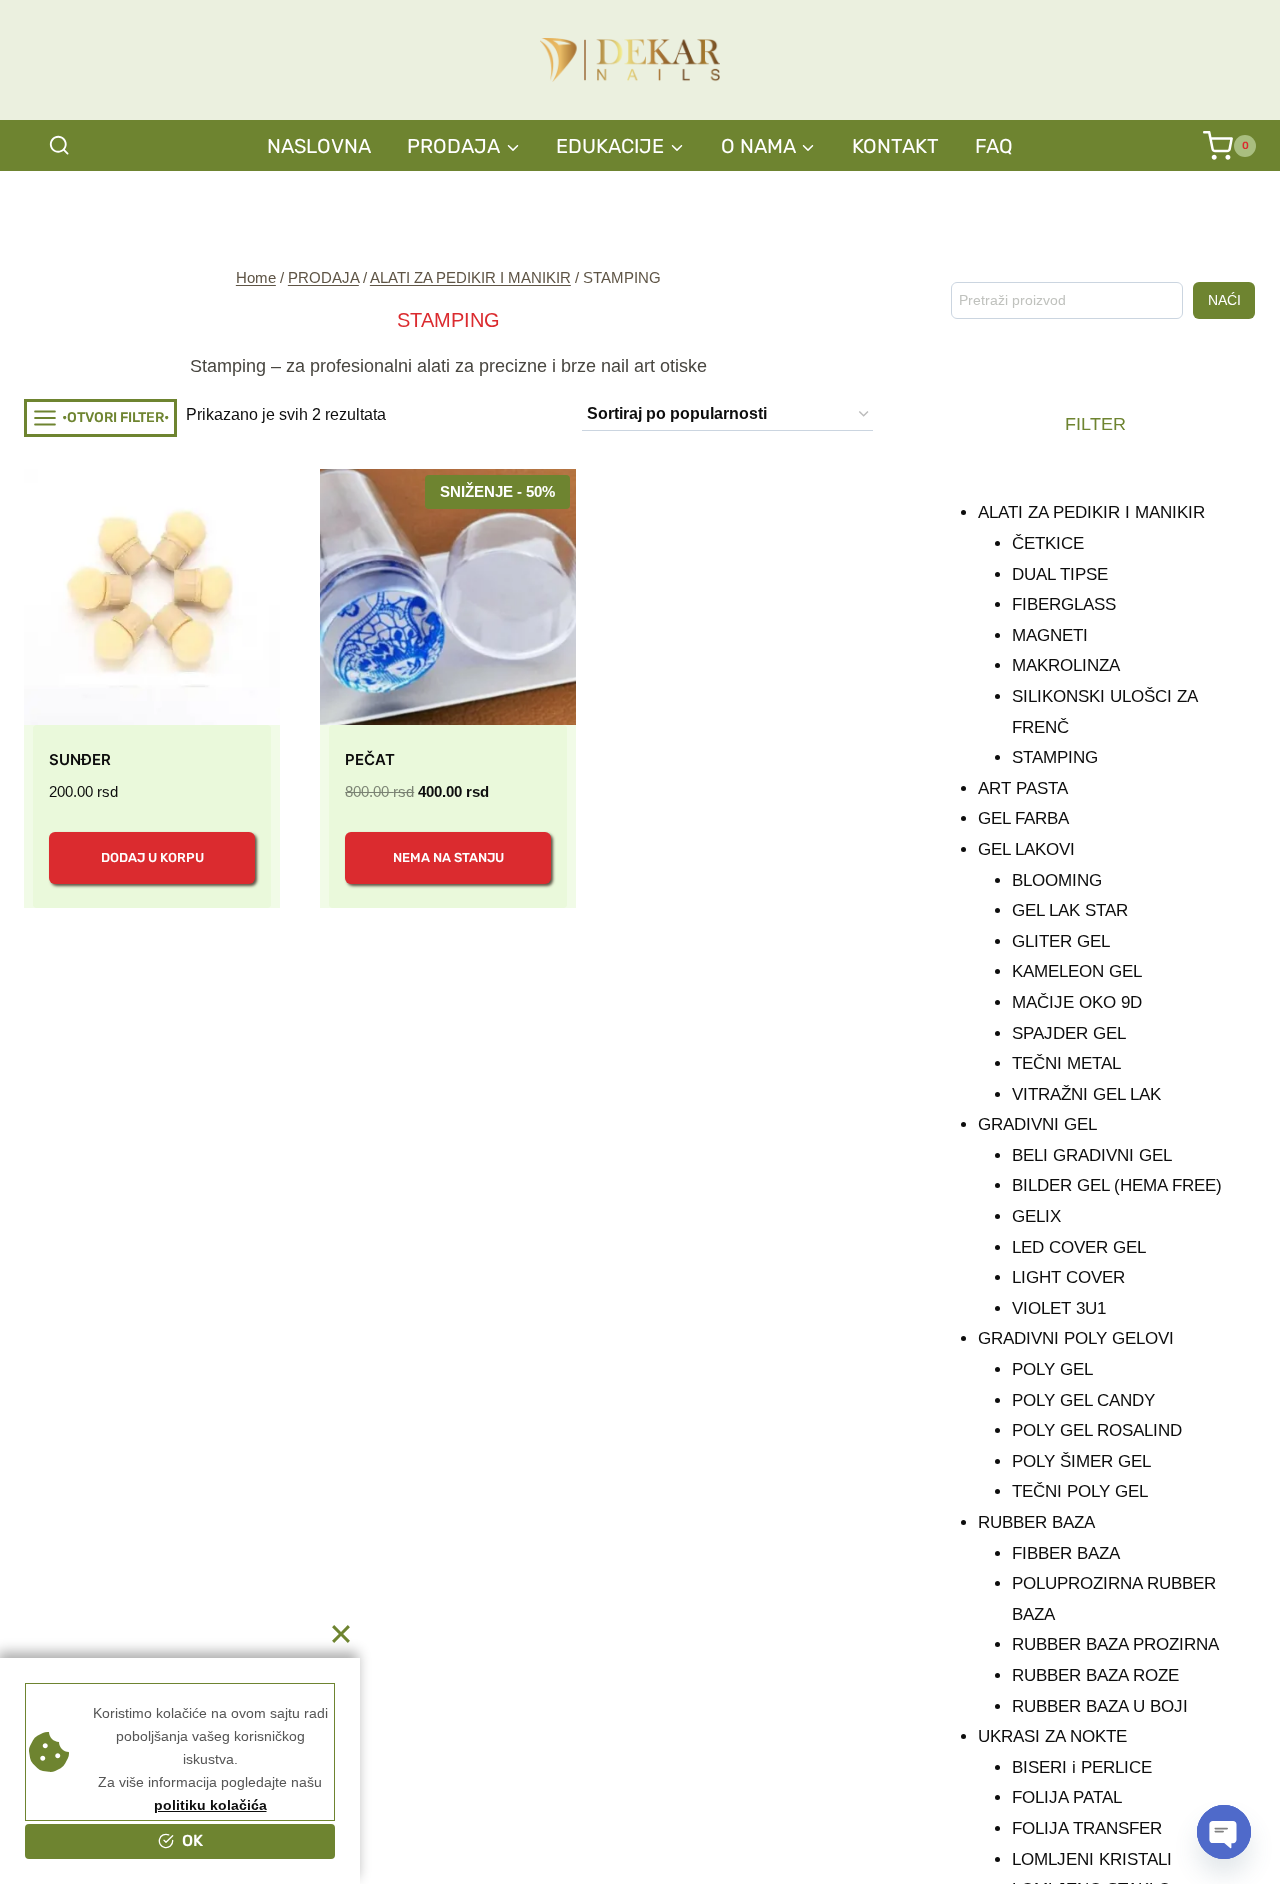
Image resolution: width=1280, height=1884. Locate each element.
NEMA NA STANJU (448, 857)
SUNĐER (80, 759)
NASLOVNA (319, 146)
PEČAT (370, 759)
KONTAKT (895, 146)
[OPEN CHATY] (1224, 1832)
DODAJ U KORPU (152, 857)
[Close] (341, 1634)
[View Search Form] (59, 146)
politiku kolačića (210, 1805)
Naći (1224, 300)
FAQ (994, 146)
